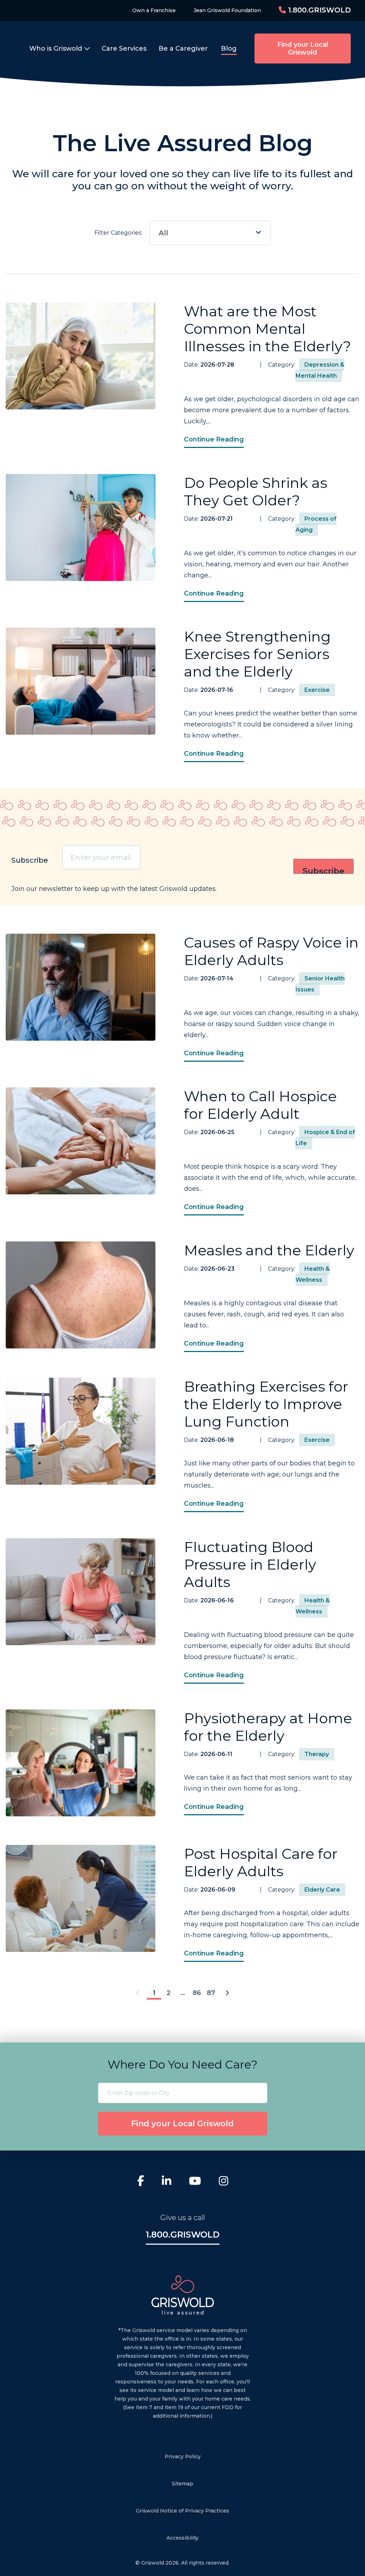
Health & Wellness (313, 1274)
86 (197, 1993)
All (163, 233)
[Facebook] (141, 2182)
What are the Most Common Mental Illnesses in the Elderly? (268, 329)
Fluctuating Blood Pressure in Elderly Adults (250, 1564)
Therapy (317, 1754)
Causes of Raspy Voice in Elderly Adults (271, 951)
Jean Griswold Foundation (227, 10)
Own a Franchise (154, 10)
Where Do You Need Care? (182, 2064)
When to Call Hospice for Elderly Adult (260, 1105)
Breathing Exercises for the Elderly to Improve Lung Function (266, 1404)
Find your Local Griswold (303, 49)
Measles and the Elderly (269, 1250)
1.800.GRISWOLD (318, 10)
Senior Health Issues (320, 984)
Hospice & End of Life (325, 1138)
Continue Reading (214, 439)
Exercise (317, 690)
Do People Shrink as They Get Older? (256, 491)
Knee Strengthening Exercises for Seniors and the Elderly (257, 654)
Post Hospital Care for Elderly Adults (261, 1862)
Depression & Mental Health (320, 370)
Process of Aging (316, 524)
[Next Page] (227, 1993)
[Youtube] (195, 2182)
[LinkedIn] (166, 2182)
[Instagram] (223, 2182)
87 (211, 1993)
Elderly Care (322, 1890)
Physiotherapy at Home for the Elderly (268, 1727)
